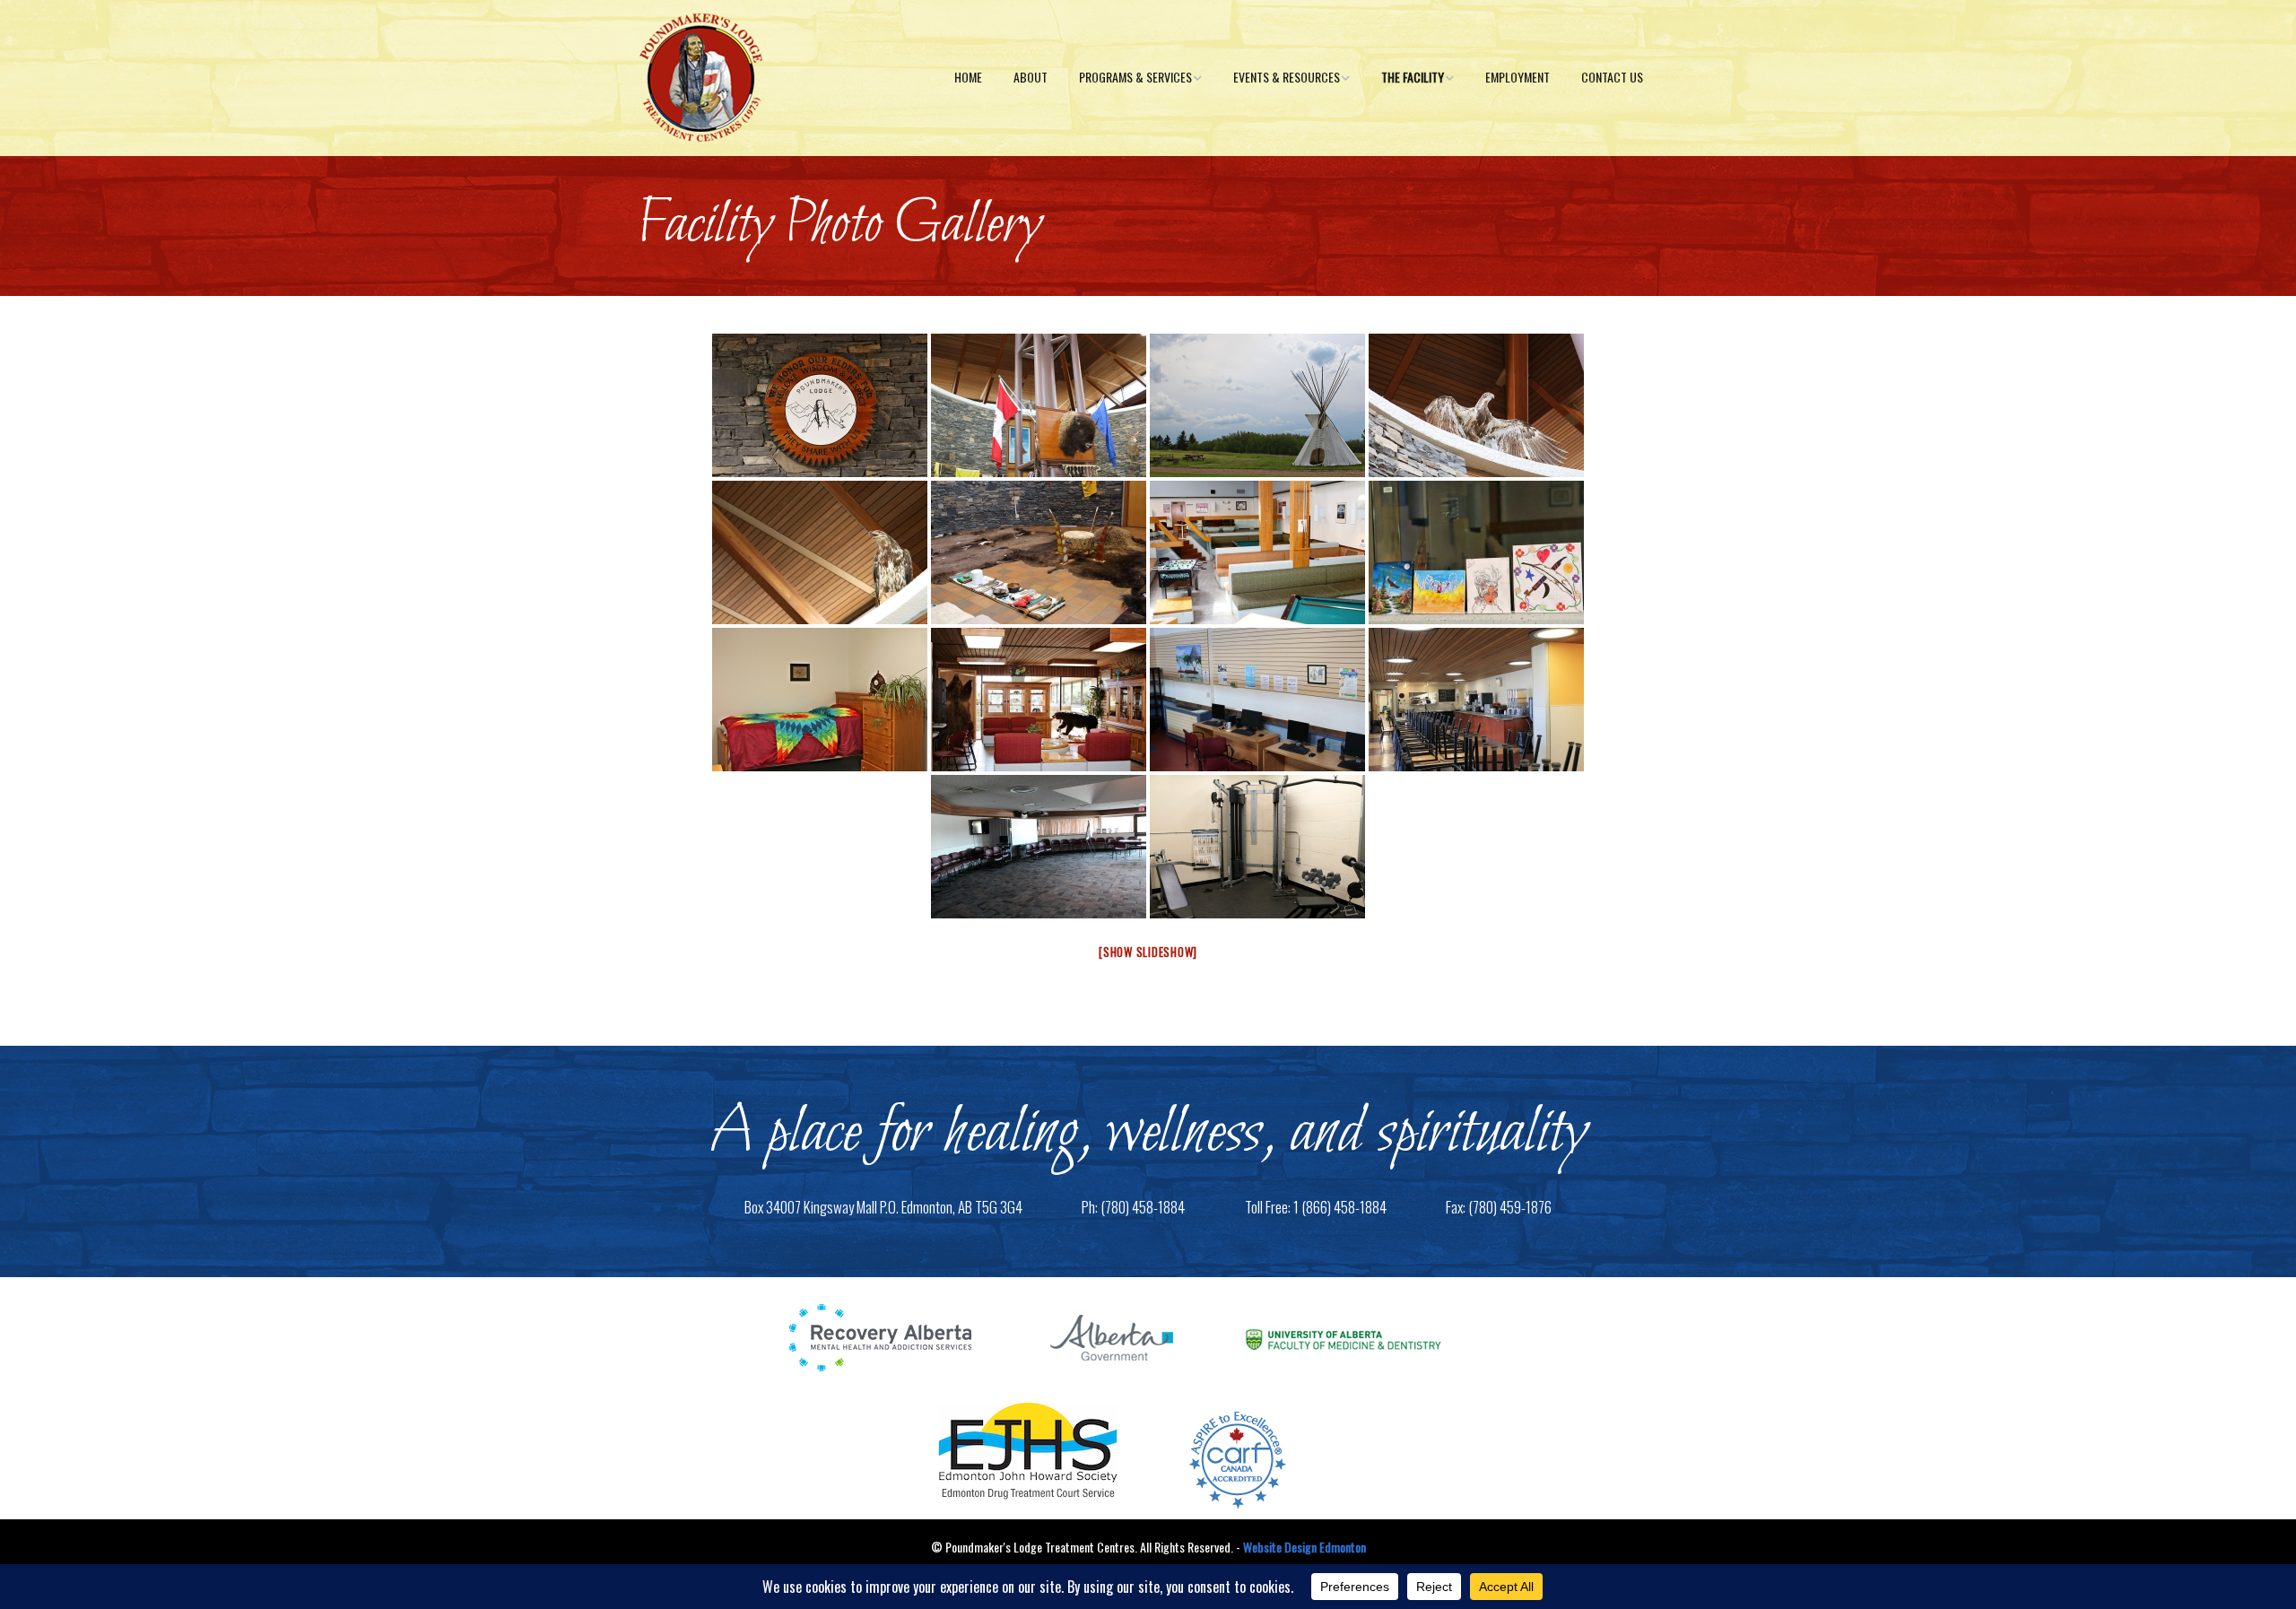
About (1031, 77)
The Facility (1413, 77)
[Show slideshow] (1148, 952)
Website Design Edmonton (1305, 1547)
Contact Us (1612, 77)
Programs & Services (1135, 77)
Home (968, 77)
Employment (1518, 77)
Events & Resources (1287, 77)
